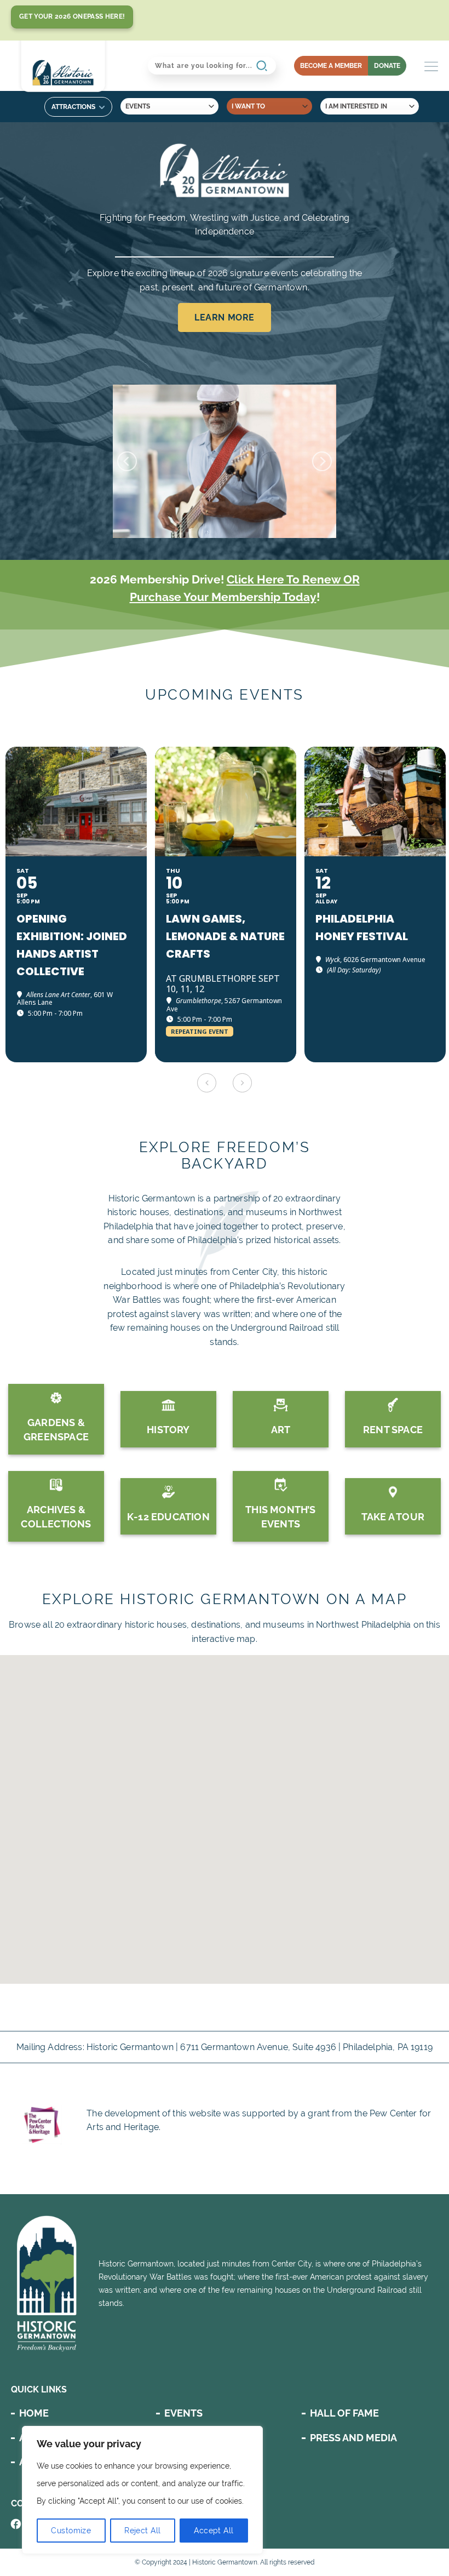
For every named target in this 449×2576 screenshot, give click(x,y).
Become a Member (331, 66)
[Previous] (127, 461)
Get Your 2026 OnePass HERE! (72, 16)
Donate (387, 66)
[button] (225, 1706)
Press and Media (353, 2438)
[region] (142, 2490)
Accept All (214, 2531)
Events (183, 2413)
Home (34, 2413)
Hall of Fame (344, 2413)
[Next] (322, 461)
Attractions (73, 107)
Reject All (142, 2531)
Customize (71, 2531)
